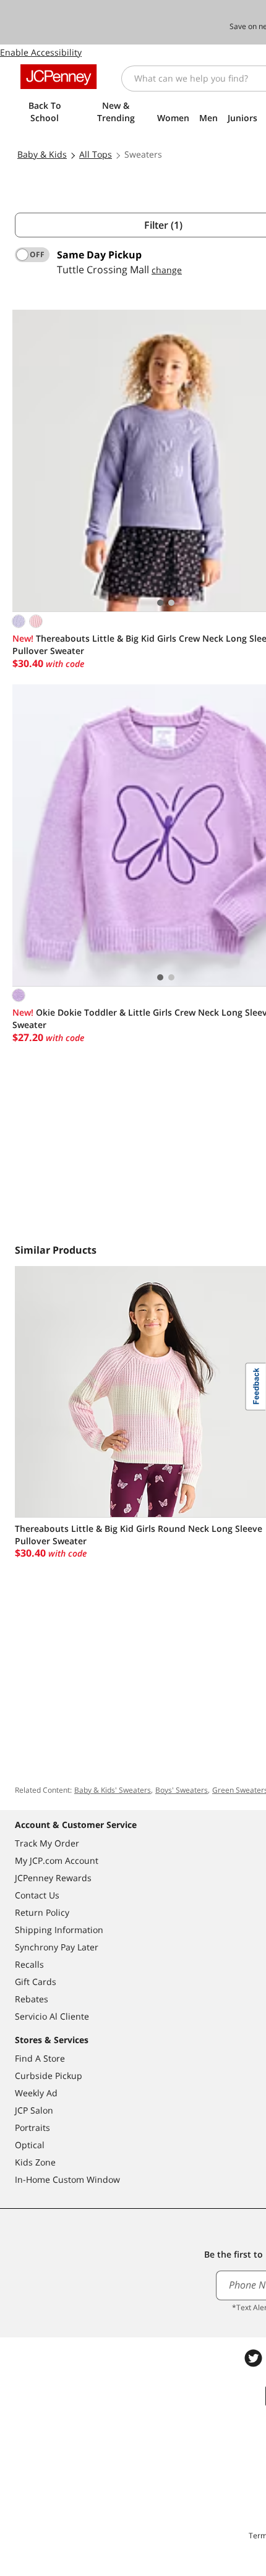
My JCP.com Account (57, 1860)
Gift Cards (36, 1982)
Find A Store (40, 2058)
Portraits (32, 2128)
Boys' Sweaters (182, 1790)
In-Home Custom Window (67, 2179)
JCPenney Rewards (53, 1878)
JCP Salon (34, 2110)
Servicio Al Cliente (52, 2016)
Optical (30, 2145)
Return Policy (42, 1912)
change (167, 270)
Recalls (29, 1964)
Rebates (32, 1999)
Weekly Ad (36, 2093)
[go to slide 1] (160, 603)
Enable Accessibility (41, 52)
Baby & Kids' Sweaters (113, 1790)
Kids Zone (35, 2162)
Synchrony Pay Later (57, 1947)
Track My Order (47, 1843)
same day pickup (99, 255)
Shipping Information (59, 1930)
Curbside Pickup (49, 2076)
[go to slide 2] (171, 603)
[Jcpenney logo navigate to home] (58, 77)
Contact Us (37, 1895)
